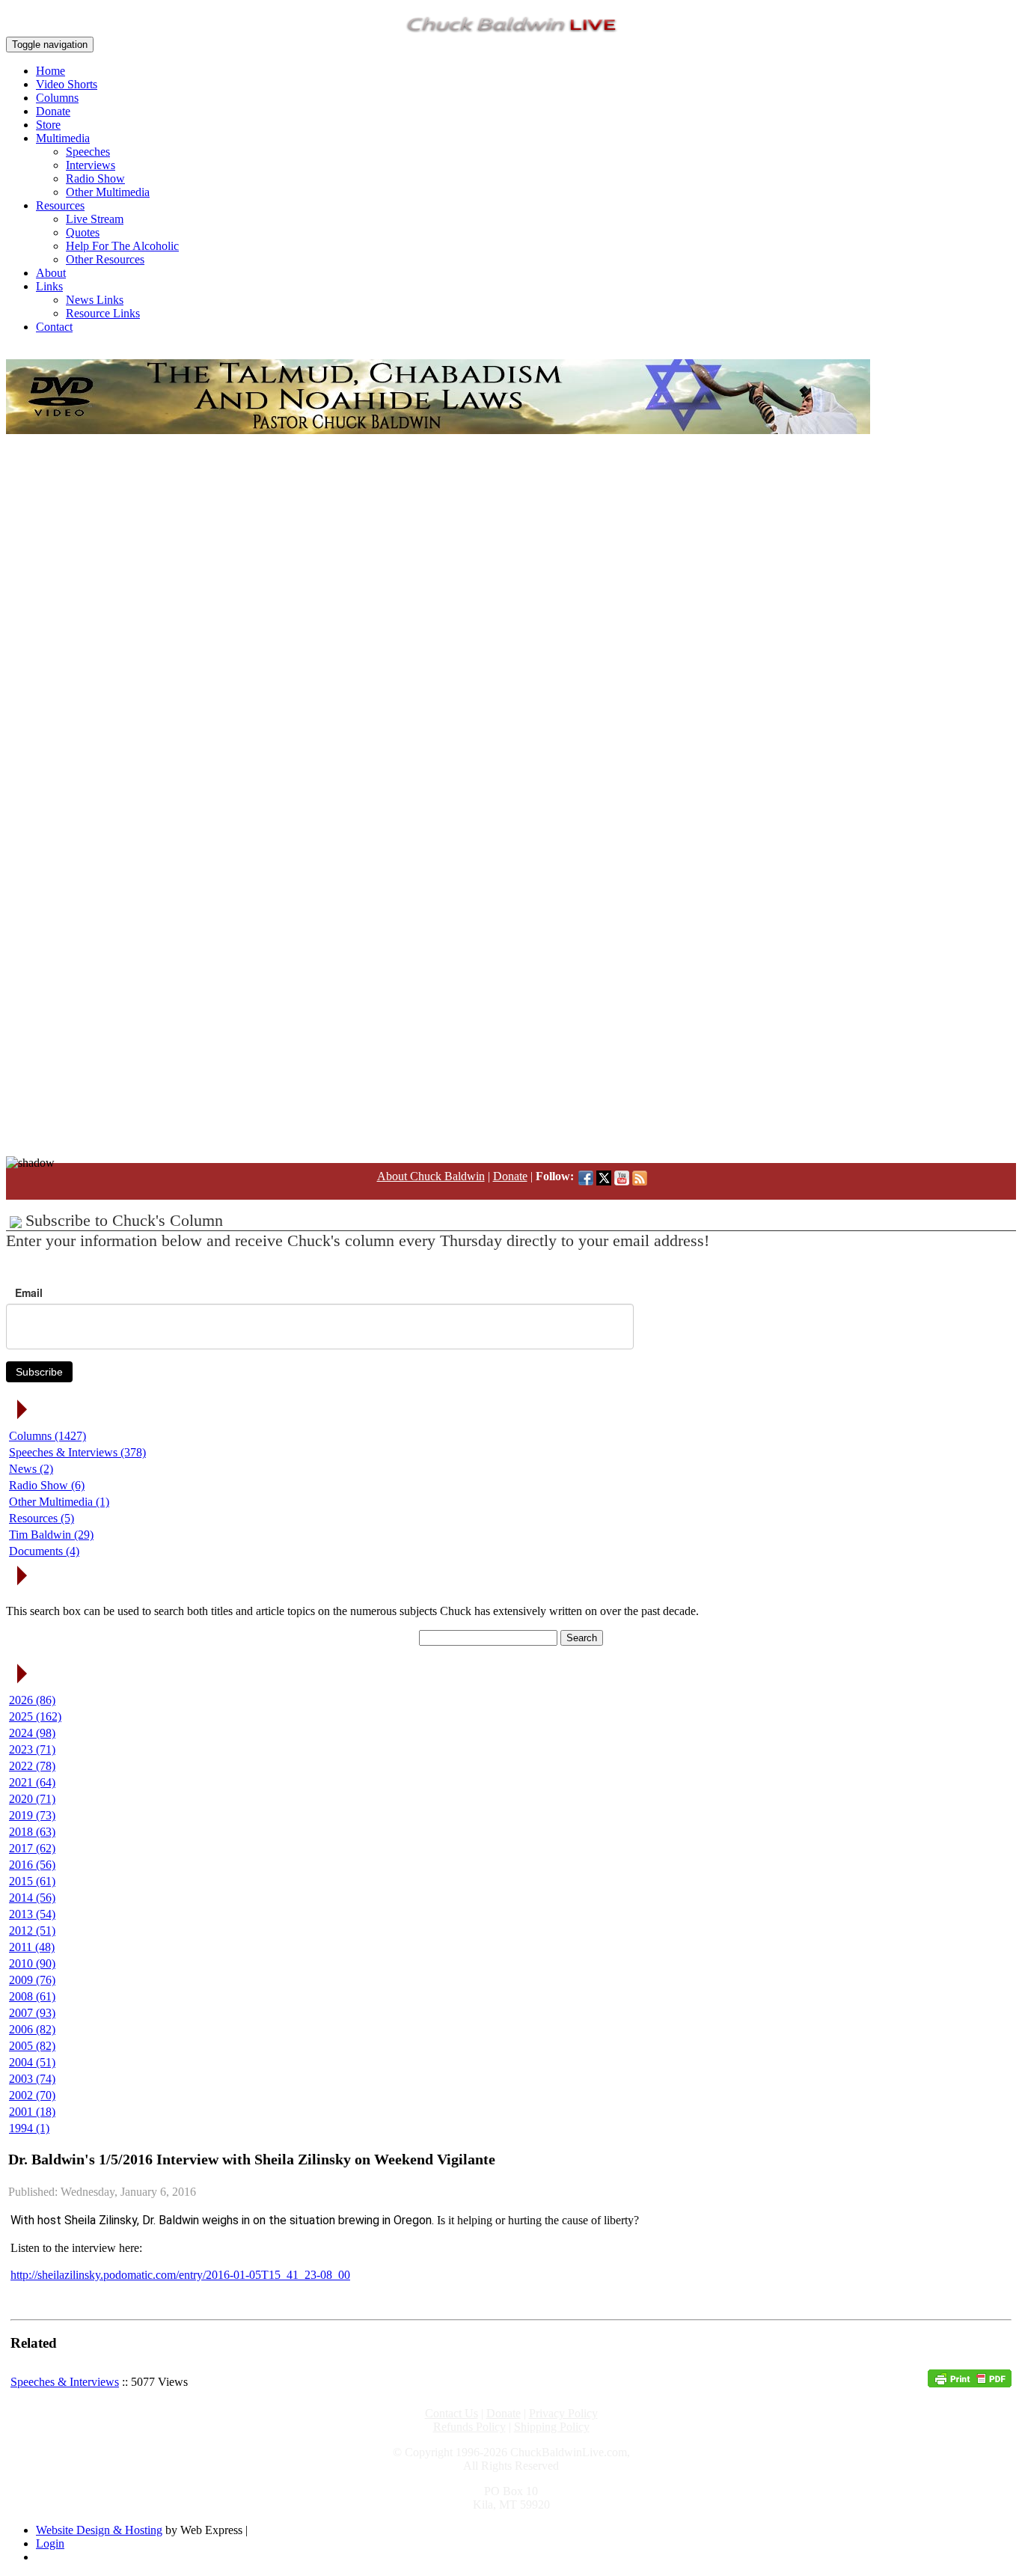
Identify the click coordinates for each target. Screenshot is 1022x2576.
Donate (53, 111)
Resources (60, 205)
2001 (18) (32, 2112)
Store (48, 125)
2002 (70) (32, 2095)
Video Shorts (67, 84)
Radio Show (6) (47, 1485)
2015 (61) (32, 1881)
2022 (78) (32, 1766)
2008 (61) (32, 1996)
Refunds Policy (469, 2427)
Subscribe (39, 1372)
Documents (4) (44, 1551)
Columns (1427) (48, 1436)
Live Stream (95, 219)
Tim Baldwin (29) (51, 1535)
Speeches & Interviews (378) (77, 1452)
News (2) (31, 1469)
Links (49, 286)
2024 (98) (32, 1733)
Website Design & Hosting (99, 2530)
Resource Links (103, 313)
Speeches (88, 152)
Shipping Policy (552, 2427)
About (51, 273)
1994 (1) (29, 2128)
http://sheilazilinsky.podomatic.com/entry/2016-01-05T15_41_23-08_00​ (180, 2275)
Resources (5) (42, 1518)
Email (29, 1292)
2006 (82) (32, 2029)
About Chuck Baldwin (431, 1176)
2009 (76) (32, 1980)
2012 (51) (32, 1931)
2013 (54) (32, 1914)
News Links (95, 300)
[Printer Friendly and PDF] (970, 2383)
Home (51, 71)
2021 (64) (32, 1782)
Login (50, 2543)
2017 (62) (32, 1848)
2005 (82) (32, 2046)
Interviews (91, 165)
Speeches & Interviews (65, 2382)
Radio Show (95, 178)
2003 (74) (32, 2079)
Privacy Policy (563, 2413)
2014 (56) (32, 1898)
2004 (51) (32, 2062)
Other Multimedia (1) (59, 1502)
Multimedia (63, 138)
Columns (57, 98)
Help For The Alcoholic (122, 246)
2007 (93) (32, 2013)
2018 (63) (32, 1832)
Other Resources (105, 259)
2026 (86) (32, 1700)
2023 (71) (32, 1749)
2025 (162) (35, 1716)
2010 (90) (32, 1963)
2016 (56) (32, 1865)
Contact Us (452, 2413)
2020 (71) (32, 1799)
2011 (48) (32, 1947)
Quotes (83, 232)
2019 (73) (32, 1815)
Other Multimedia (108, 192)
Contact (54, 327)
